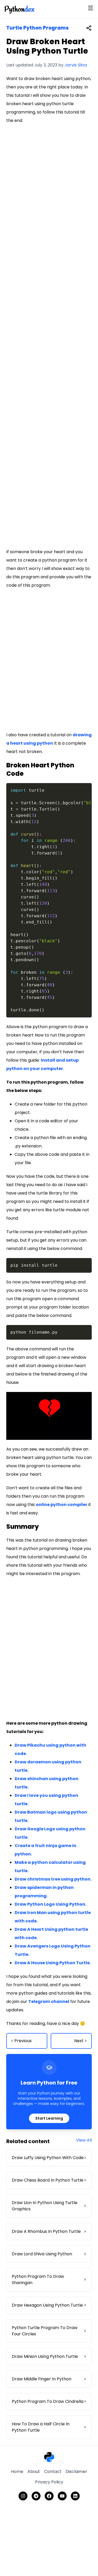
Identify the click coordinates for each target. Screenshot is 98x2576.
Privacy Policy (49, 2482)
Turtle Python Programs (38, 28)
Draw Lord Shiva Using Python (49, 2254)
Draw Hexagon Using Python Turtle (49, 2305)
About (34, 2472)
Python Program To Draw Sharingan (49, 2280)
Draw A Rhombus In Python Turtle (49, 2231)
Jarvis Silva (76, 65)
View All (84, 2140)
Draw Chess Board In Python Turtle (49, 2180)
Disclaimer (76, 2472)
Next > (81, 2041)
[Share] (89, 28)
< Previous (21, 2041)
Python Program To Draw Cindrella (49, 2401)
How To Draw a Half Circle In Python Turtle (49, 2427)
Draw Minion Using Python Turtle (49, 2356)
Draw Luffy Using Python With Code (49, 2158)
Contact (53, 2472)
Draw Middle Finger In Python (49, 2379)
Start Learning (49, 2118)
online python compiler (62, 1505)
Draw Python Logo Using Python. (50, 1904)
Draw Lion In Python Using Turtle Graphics (49, 2206)
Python (19, 9)
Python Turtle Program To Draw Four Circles (49, 2331)
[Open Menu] (91, 8)
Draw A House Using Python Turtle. (53, 1963)
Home (17, 2472)
